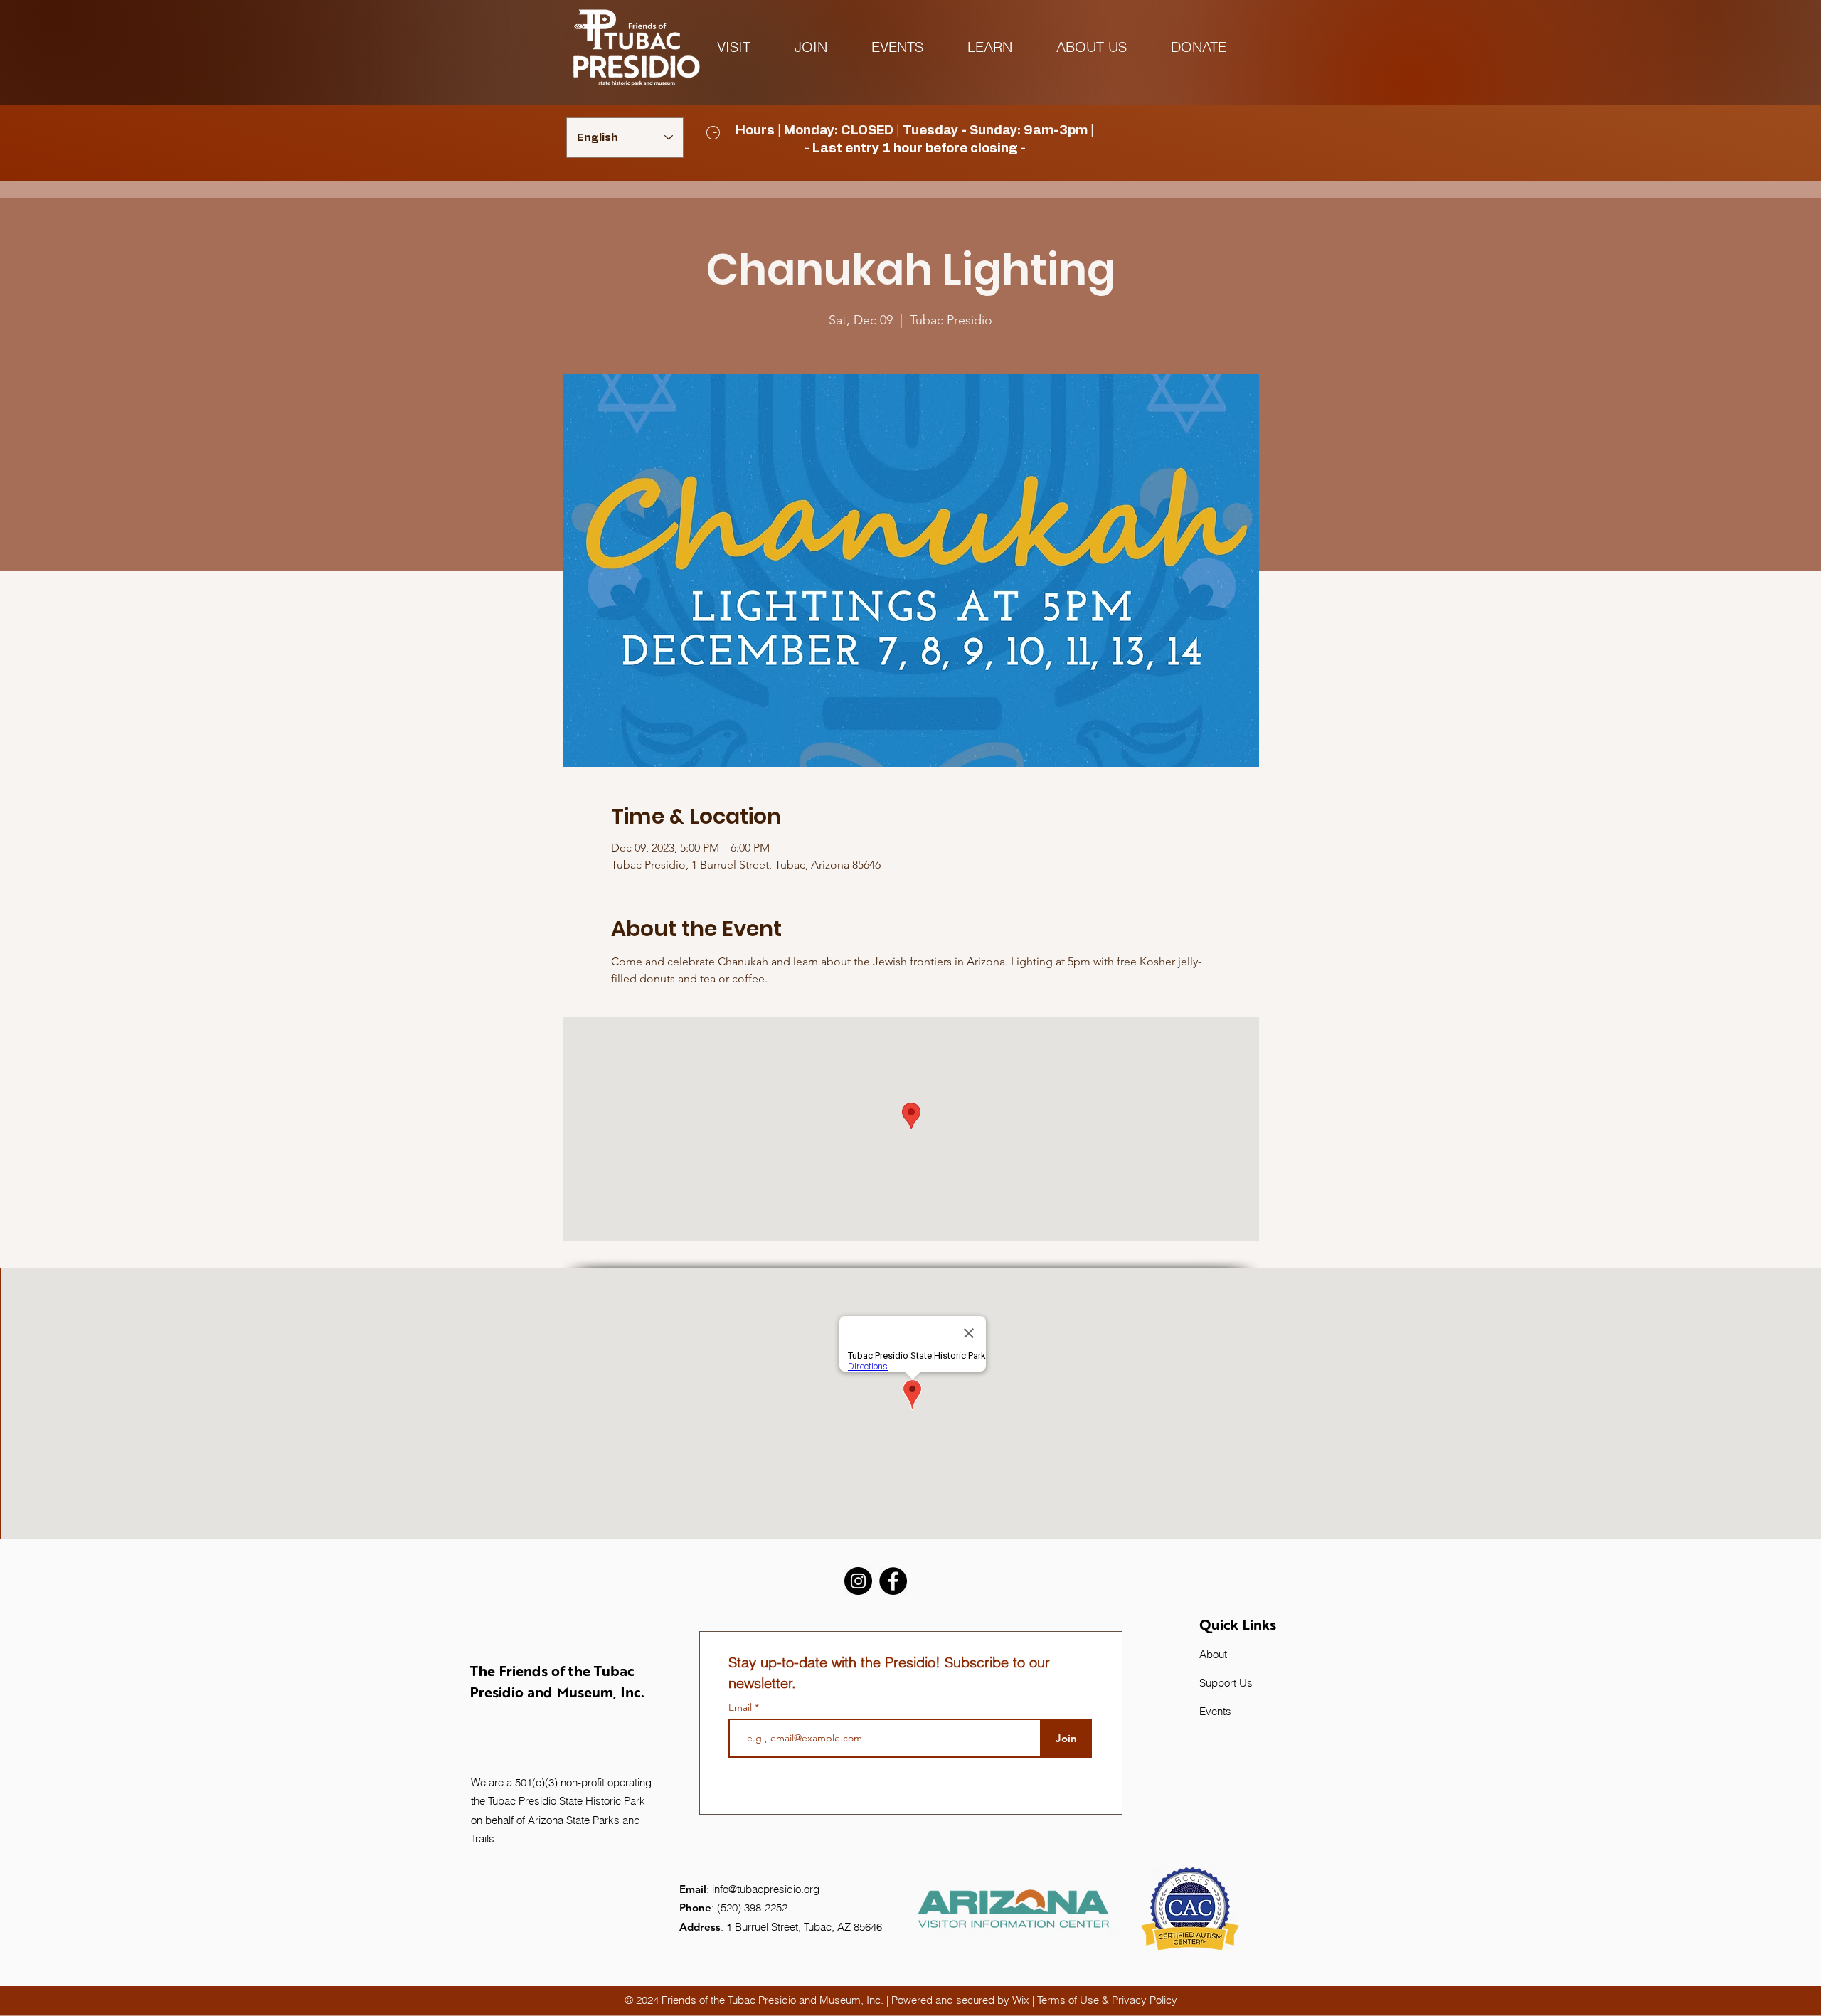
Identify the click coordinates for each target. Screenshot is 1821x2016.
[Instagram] (858, 1581)
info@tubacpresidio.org (766, 1889)
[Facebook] (893, 1581)
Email (742, 1707)
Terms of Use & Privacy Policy (1107, 2000)
